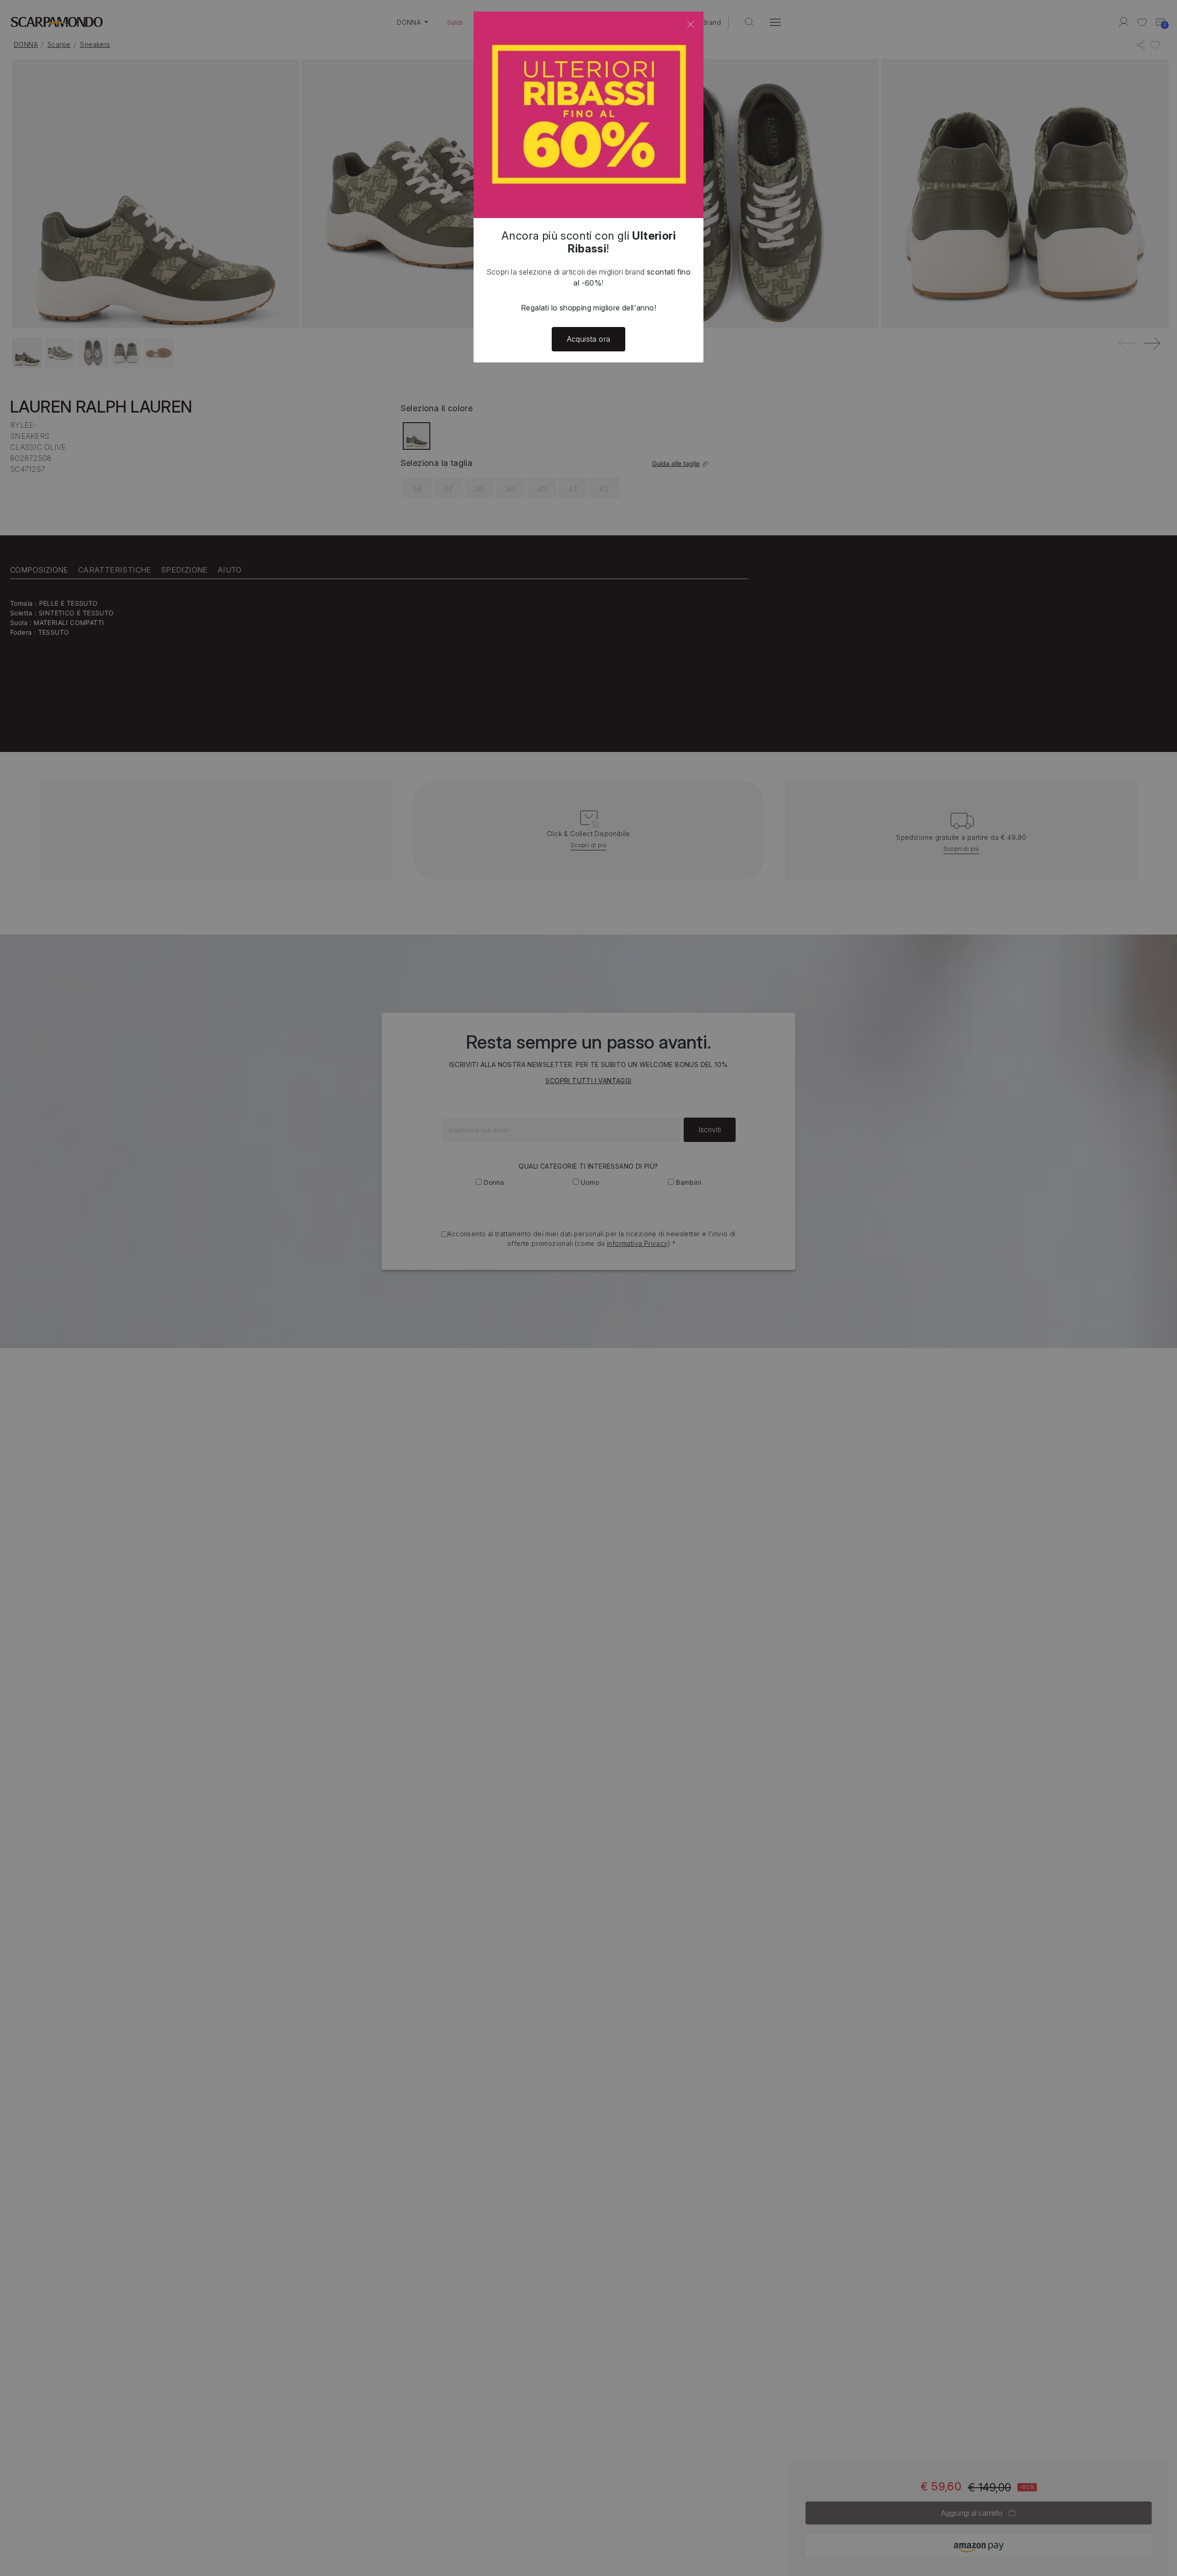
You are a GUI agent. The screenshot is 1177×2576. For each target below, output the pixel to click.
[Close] (691, 24)
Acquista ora (589, 339)
